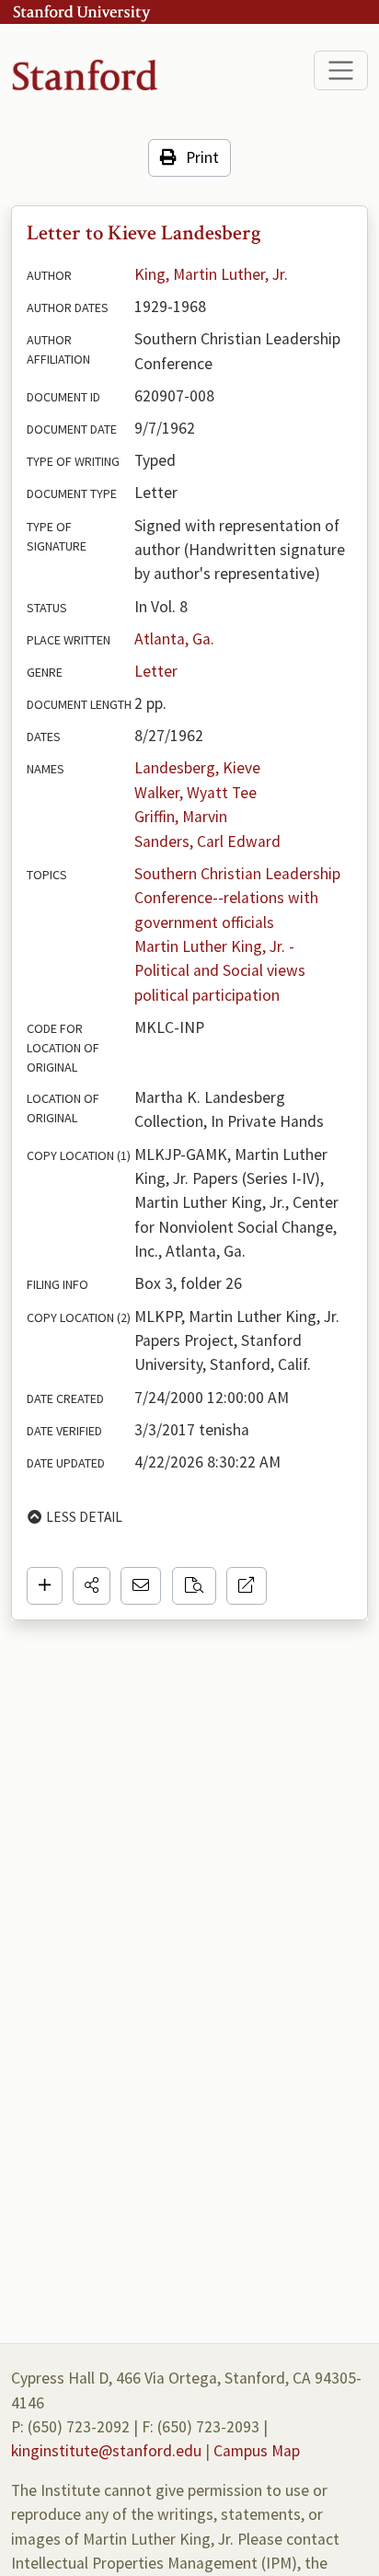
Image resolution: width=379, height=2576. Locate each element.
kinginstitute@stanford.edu (106, 2451)
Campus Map (257, 2451)
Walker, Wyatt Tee (195, 793)
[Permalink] (247, 1585)
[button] (92, 1585)
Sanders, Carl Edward (207, 841)
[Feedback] (141, 1585)
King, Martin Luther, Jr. (211, 274)
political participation (207, 995)
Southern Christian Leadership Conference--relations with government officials (239, 898)
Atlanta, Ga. (174, 639)
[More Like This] (194, 1585)
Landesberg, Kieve (197, 768)
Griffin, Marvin (181, 817)
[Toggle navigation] (341, 70)
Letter (156, 671)
